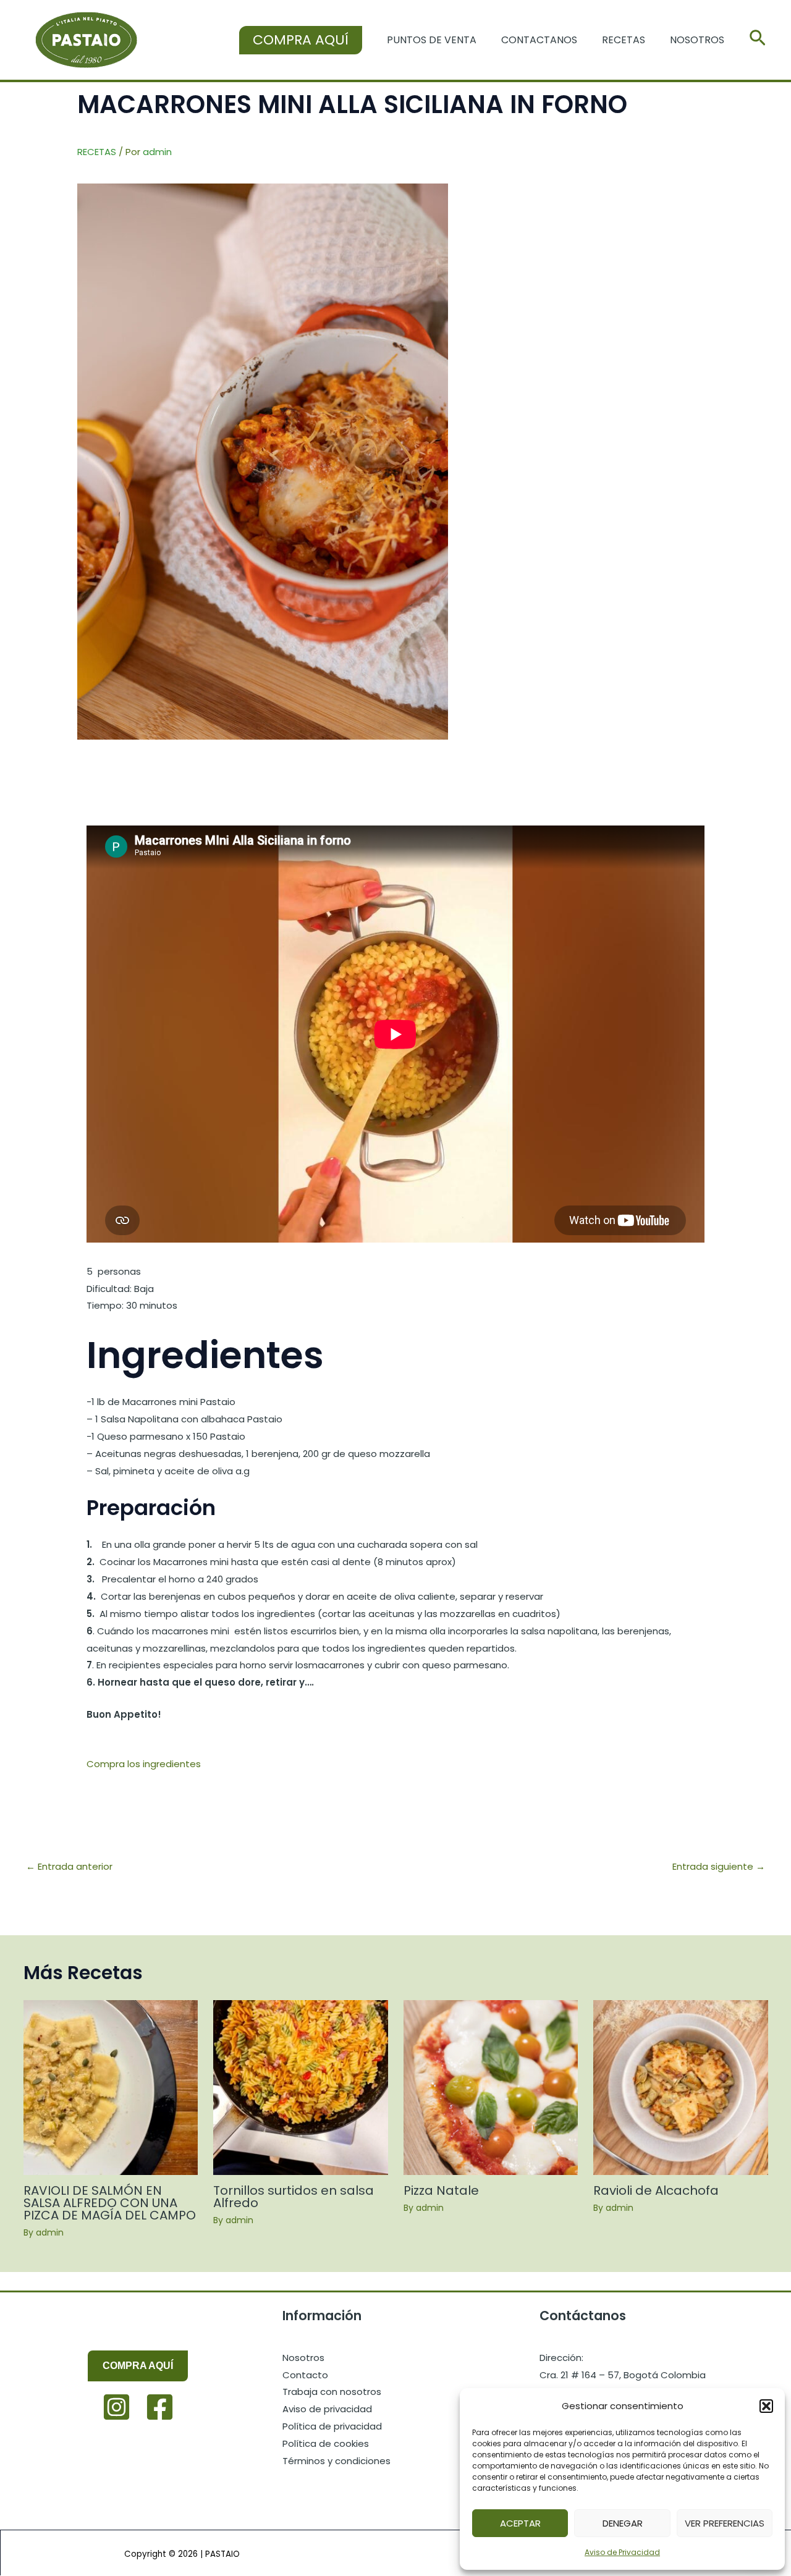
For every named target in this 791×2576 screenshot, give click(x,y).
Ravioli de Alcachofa (656, 2190)
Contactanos (539, 40)
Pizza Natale (441, 2190)
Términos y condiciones (336, 2461)
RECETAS (97, 152)
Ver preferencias (725, 2523)
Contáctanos (583, 2316)
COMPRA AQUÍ (138, 2366)
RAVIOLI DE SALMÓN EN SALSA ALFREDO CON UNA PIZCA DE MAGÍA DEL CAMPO (110, 2203)
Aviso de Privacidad (622, 2552)
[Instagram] (116, 2407)
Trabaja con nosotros (332, 2392)
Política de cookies (326, 2443)
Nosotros (697, 40)
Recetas (624, 40)
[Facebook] (160, 2407)
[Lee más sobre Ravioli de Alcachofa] (681, 2087)
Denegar (623, 2523)
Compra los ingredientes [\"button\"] (144, 1764)
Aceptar (520, 2523)
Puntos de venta (432, 40)
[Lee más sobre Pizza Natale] (491, 2087)
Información (322, 2316)
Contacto (305, 2375)
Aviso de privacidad (327, 2409)
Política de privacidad (332, 2426)
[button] (766, 2406)
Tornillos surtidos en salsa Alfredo (294, 2197)
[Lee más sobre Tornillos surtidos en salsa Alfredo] (301, 2087)
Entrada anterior (69, 1866)
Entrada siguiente (719, 1866)
